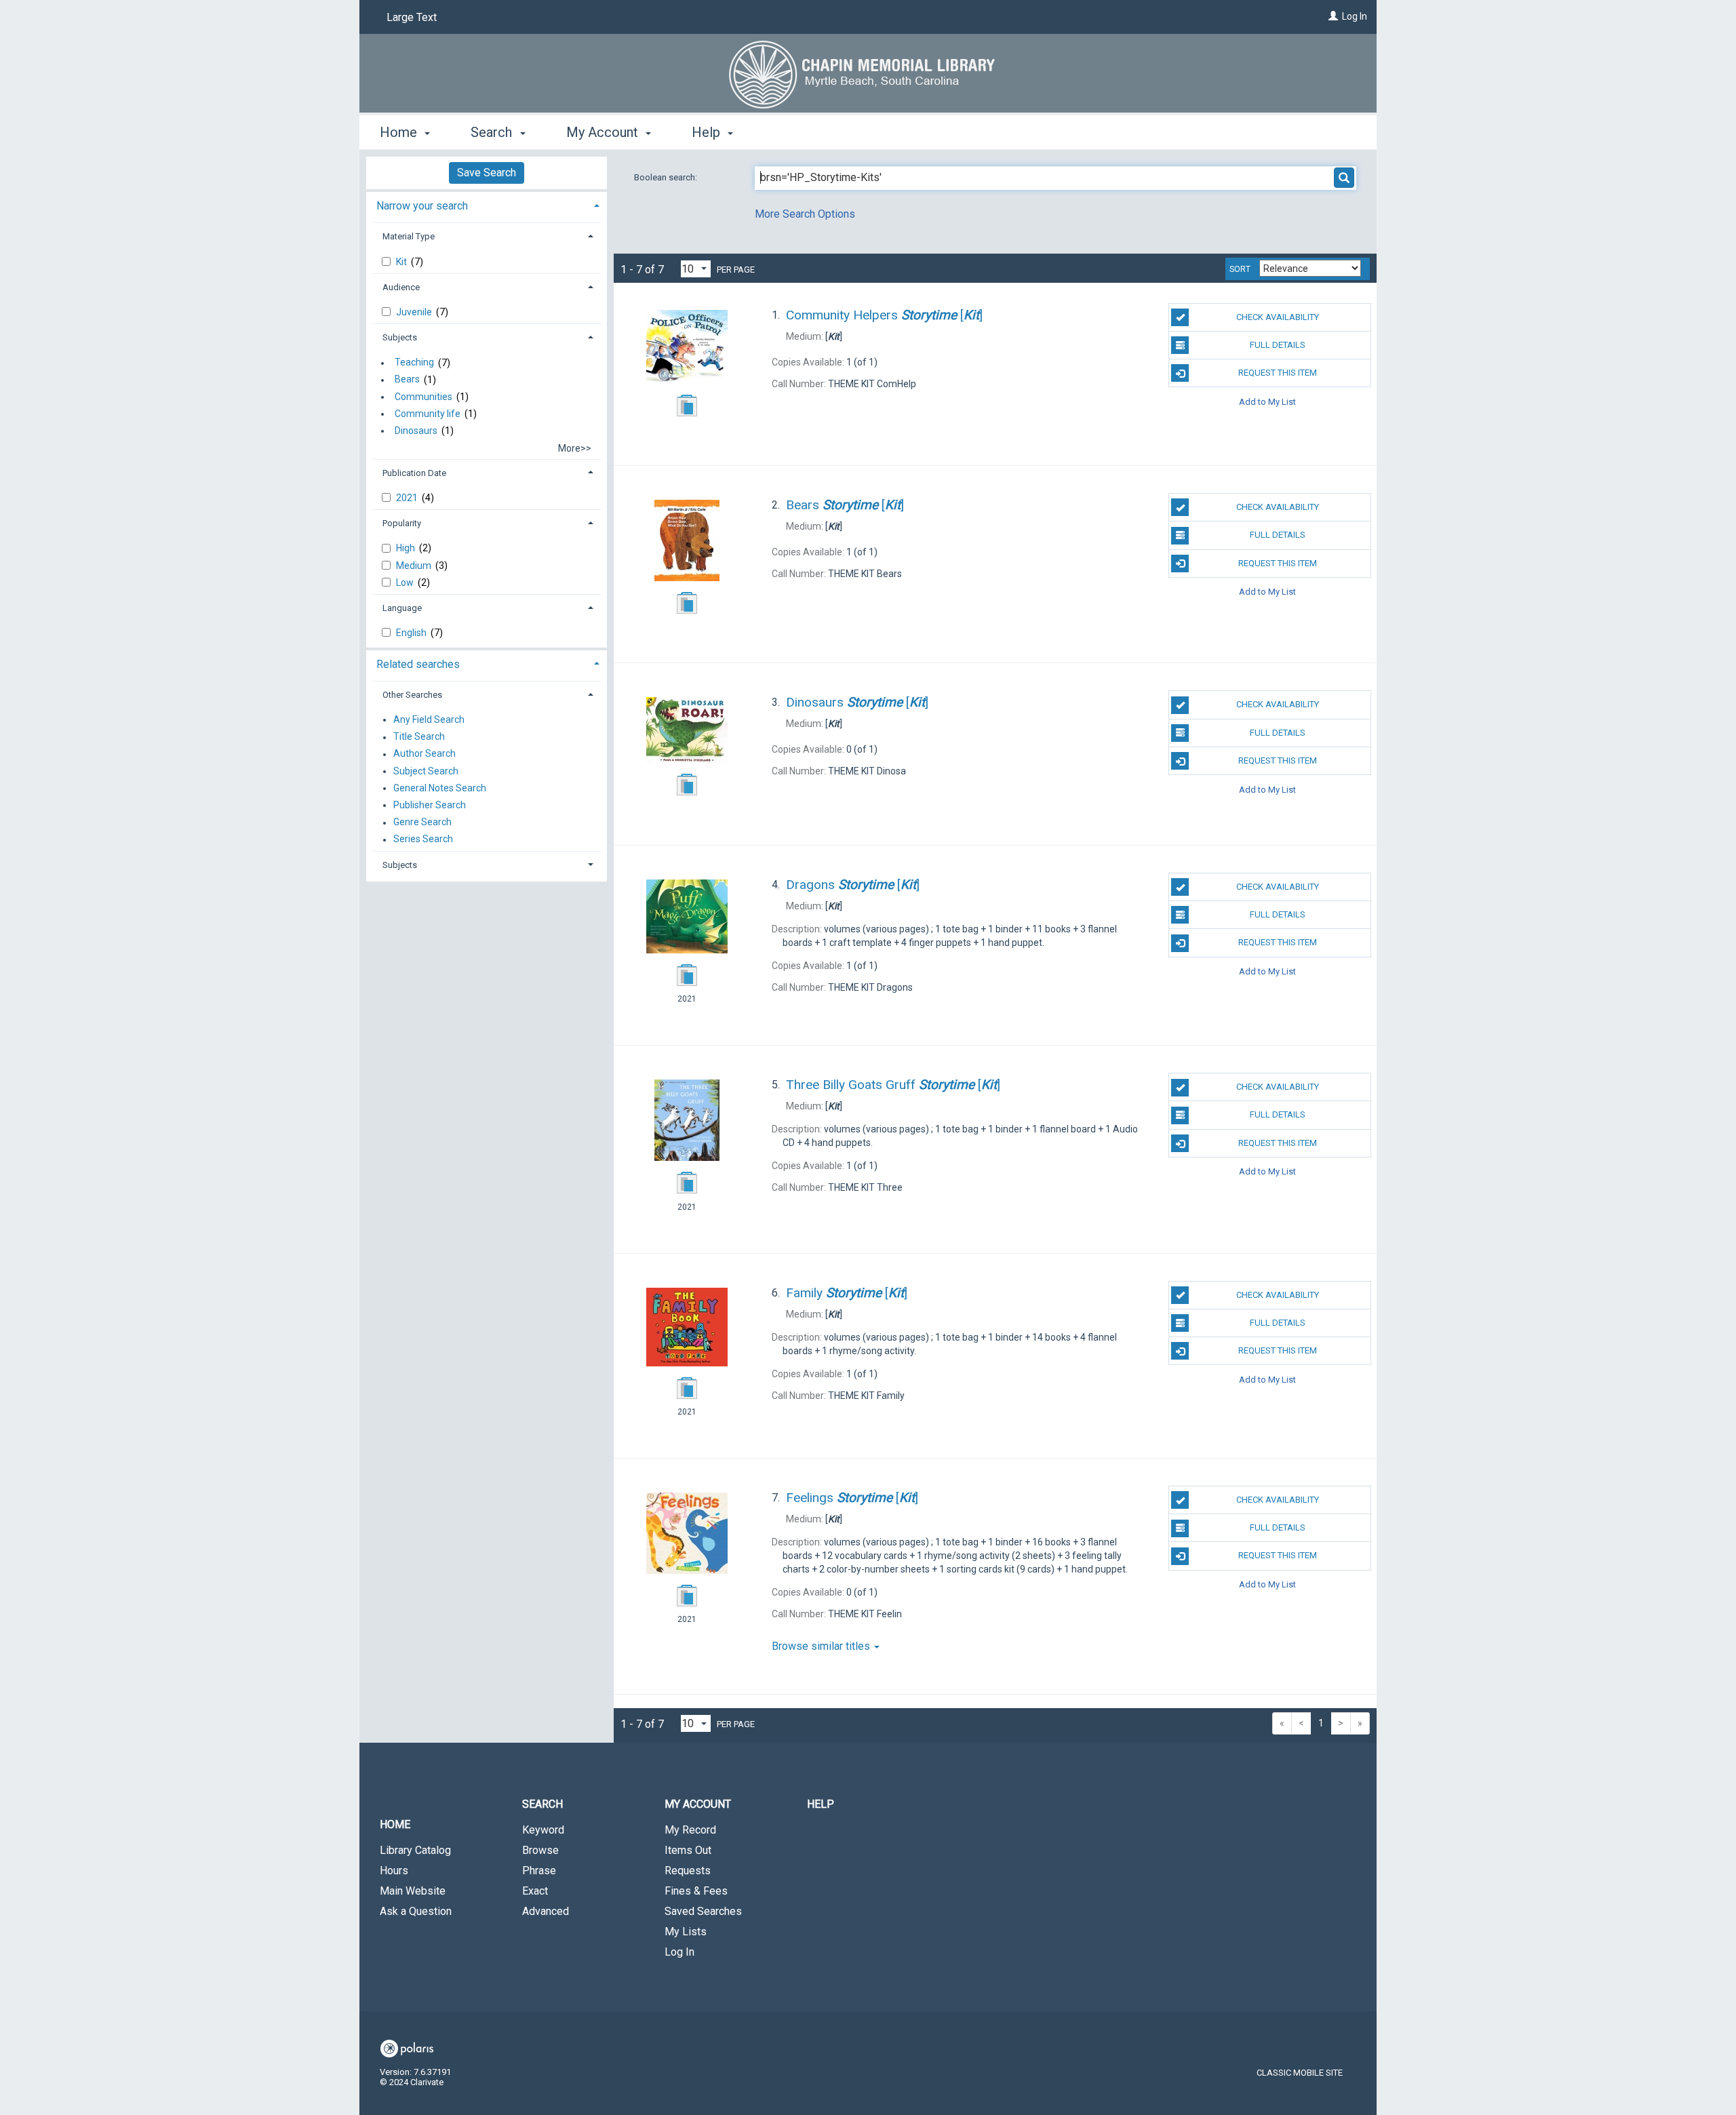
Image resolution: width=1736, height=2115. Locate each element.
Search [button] (493, 132)
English (412, 633)
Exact (535, 1891)
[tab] (487, 204)
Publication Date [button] (414, 473)
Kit (402, 262)
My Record (690, 1830)
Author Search (425, 754)
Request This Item (1278, 373)
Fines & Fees (696, 1891)
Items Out (688, 1850)
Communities (423, 397)
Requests (688, 1871)
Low (406, 582)
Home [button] (400, 132)
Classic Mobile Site (1300, 2073)
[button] (868, 1750)
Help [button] (708, 132)
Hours (394, 1871)
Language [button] (402, 608)
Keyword (543, 1830)
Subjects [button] (400, 337)
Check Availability (1278, 317)
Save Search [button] (487, 173)
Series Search (423, 839)
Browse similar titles (822, 1646)
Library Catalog (415, 1850)
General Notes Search (440, 788)
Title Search (419, 737)
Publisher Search (430, 805)
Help (821, 1804)
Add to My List (1267, 401)
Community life (428, 414)
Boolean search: (667, 177)
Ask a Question (416, 1911)
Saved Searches (703, 1911)
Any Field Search (429, 719)
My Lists (686, 1932)
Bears (407, 380)
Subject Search (426, 771)
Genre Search (422, 823)
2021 (408, 498)
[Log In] (1333, 16)
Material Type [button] (409, 236)
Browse (540, 1850)
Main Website (413, 1891)
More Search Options (805, 214)
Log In (1355, 16)
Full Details (1278, 345)
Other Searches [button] (412, 695)
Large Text (412, 17)
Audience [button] (401, 287)
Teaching (414, 363)
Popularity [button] (402, 523)
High (407, 548)
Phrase (539, 1871)
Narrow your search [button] (422, 206)
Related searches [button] (418, 664)
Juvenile (415, 312)
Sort (1240, 269)
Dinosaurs (416, 431)
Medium (415, 566)
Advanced (546, 1911)
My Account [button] (604, 132)
